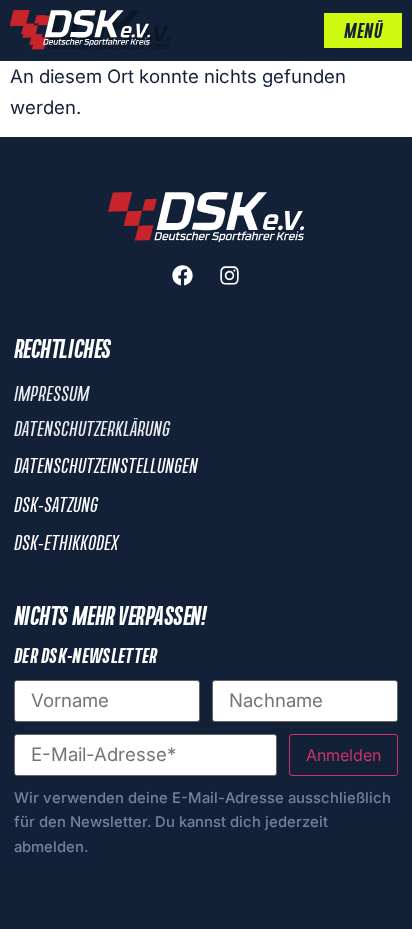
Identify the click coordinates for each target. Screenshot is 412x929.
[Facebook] (183, 275)
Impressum (51, 395)
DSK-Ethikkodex (66, 544)
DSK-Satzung (56, 506)
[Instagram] (230, 275)
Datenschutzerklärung (92, 430)
